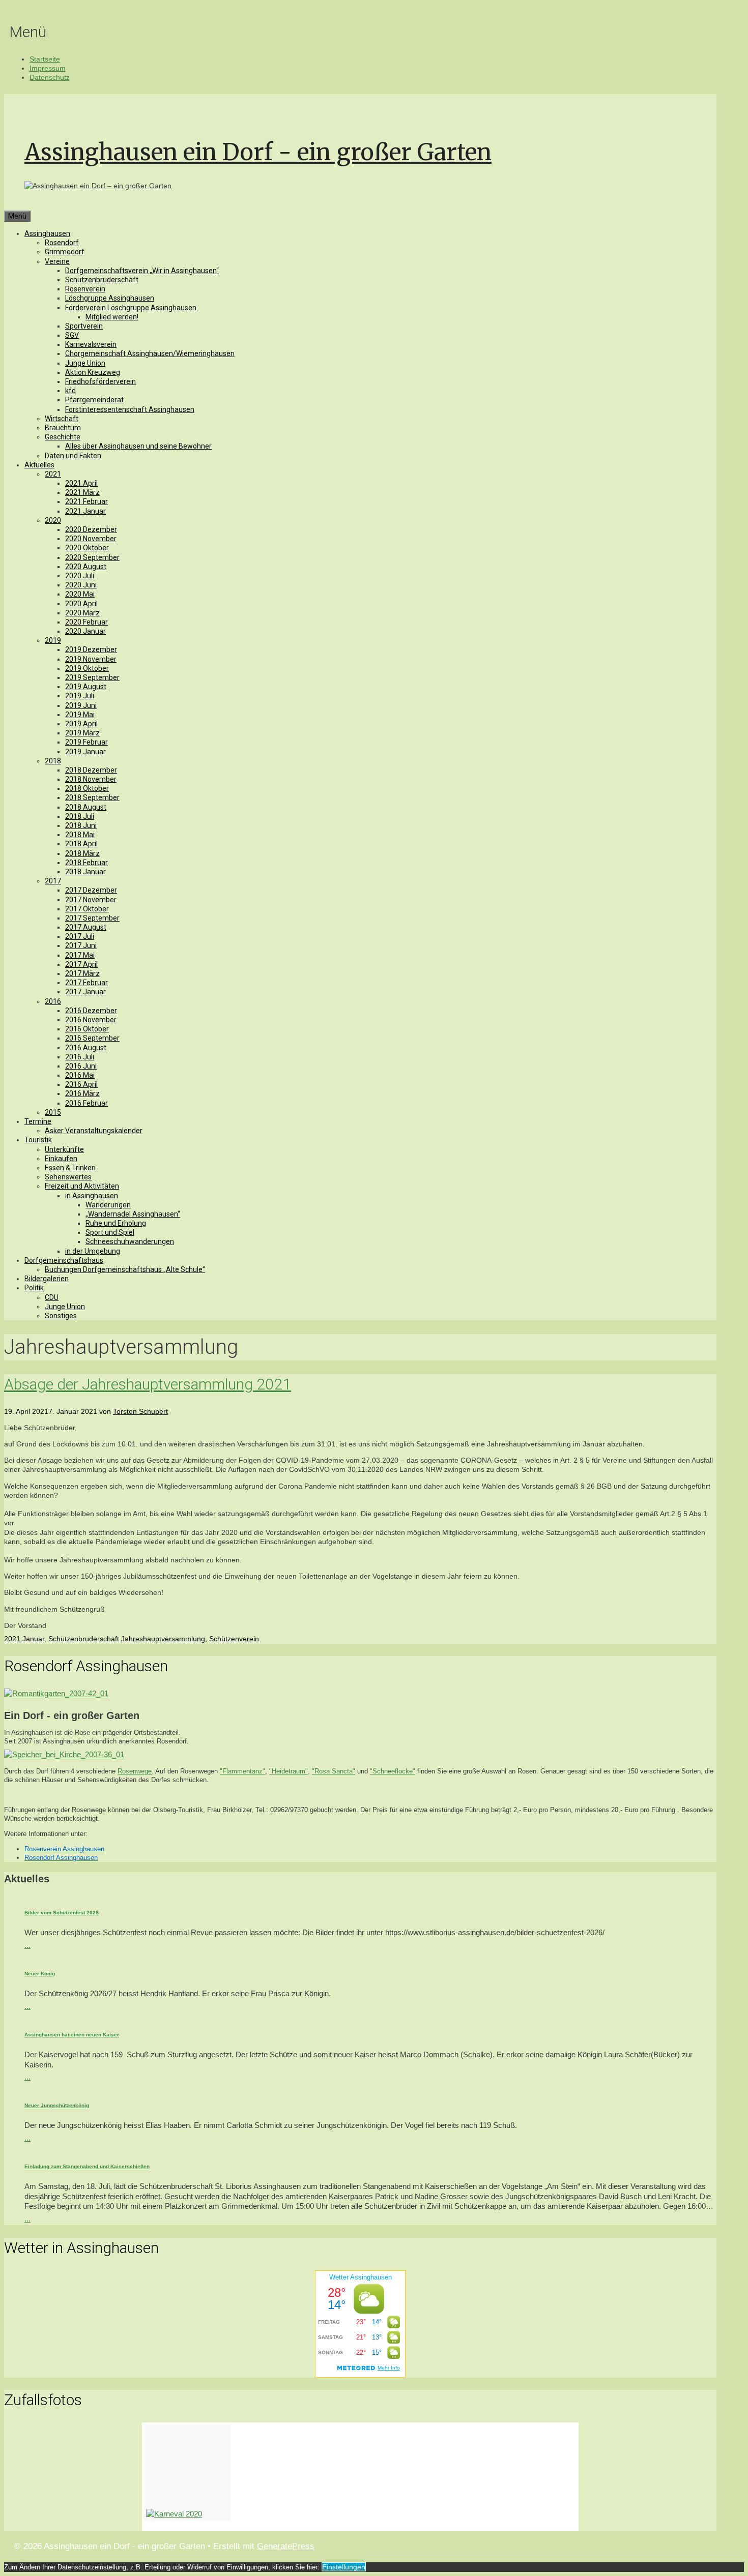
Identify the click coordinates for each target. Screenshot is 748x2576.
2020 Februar (87, 622)
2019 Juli (80, 696)
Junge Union (85, 363)
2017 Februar (87, 983)
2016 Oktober (87, 1029)
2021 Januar (85, 511)
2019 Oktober (87, 668)
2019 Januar (85, 752)
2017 (53, 881)
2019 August (86, 687)
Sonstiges (61, 1316)
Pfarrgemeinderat (94, 400)
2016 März (82, 1093)
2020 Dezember (91, 529)
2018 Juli (80, 816)
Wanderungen (108, 1205)
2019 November (91, 659)
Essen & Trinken (70, 1168)
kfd (70, 391)
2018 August (86, 807)
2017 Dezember (91, 890)
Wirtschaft (62, 419)
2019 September (92, 677)
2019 (53, 640)
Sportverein (84, 326)
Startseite (45, 59)
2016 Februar (87, 1103)
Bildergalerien (47, 1279)
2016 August (86, 1048)
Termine (38, 1121)
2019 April (81, 724)
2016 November (91, 1020)
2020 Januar (85, 631)
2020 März (82, 613)
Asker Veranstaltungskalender (94, 1131)
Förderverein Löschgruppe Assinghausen (131, 308)
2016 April (81, 1084)
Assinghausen (47, 233)
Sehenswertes (68, 1177)
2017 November (91, 900)
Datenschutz (50, 77)
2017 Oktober (87, 909)
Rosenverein (85, 289)
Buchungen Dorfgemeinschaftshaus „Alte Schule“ (125, 1269)
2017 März (82, 973)
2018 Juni (81, 825)
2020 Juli (80, 576)
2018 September (92, 797)
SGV (72, 335)
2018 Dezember (91, 770)
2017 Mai (80, 955)
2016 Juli (80, 1057)
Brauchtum (63, 428)
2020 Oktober (87, 548)
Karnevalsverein (91, 344)
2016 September (92, 1038)
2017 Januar (85, 992)
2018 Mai (80, 835)
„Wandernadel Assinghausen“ (133, 1214)
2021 (53, 474)
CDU (52, 1297)
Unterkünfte (64, 1149)
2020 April (81, 604)
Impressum (48, 68)
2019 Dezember (91, 649)
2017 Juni (81, 945)
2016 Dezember (91, 1011)
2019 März (82, 733)
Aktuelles (39, 465)
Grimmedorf (65, 252)
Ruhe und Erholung (116, 1223)
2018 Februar (87, 863)
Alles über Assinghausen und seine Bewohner (138, 446)
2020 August (86, 567)
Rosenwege (135, 1771)
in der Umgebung (93, 1251)
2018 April (81, 844)
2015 (53, 1112)
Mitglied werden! (112, 317)
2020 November (91, 539)
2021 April (81, 483)
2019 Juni (81, 705)
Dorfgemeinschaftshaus (64, 1260)
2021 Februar (87, 501)
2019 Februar (87, 742)
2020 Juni (81, 585)
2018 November (91, 779)
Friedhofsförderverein (100, 381)
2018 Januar (85, 872)
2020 (53, 520)
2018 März (82, 853)
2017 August (86, 927)
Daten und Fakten (73, 456)
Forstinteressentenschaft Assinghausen (130, 409)
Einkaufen (61, 1159)
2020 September (92, 557)
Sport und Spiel (110, 1232)
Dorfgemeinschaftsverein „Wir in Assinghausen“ (142, 271)
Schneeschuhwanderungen (130, 1241)
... (27, 1945)
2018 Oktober (87, 788)
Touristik (38, 1140)
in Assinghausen (92, 1196)
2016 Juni (81, 1066)
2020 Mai (80, 594)
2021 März (82, 492)
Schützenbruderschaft (102, 280)
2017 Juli (80, 936)
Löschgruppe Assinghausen (110, 298)
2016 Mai (80, 1075)
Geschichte (63, 437)
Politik (34, 1288)
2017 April (81, 964)
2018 (53, 761)
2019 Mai (80, 715)
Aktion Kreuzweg (93, 372)
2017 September (92, 918)
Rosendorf (62, 243)
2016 (53, 1001)
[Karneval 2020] (187, 2473)
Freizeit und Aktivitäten (82, 1186)
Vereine (57, 261)
